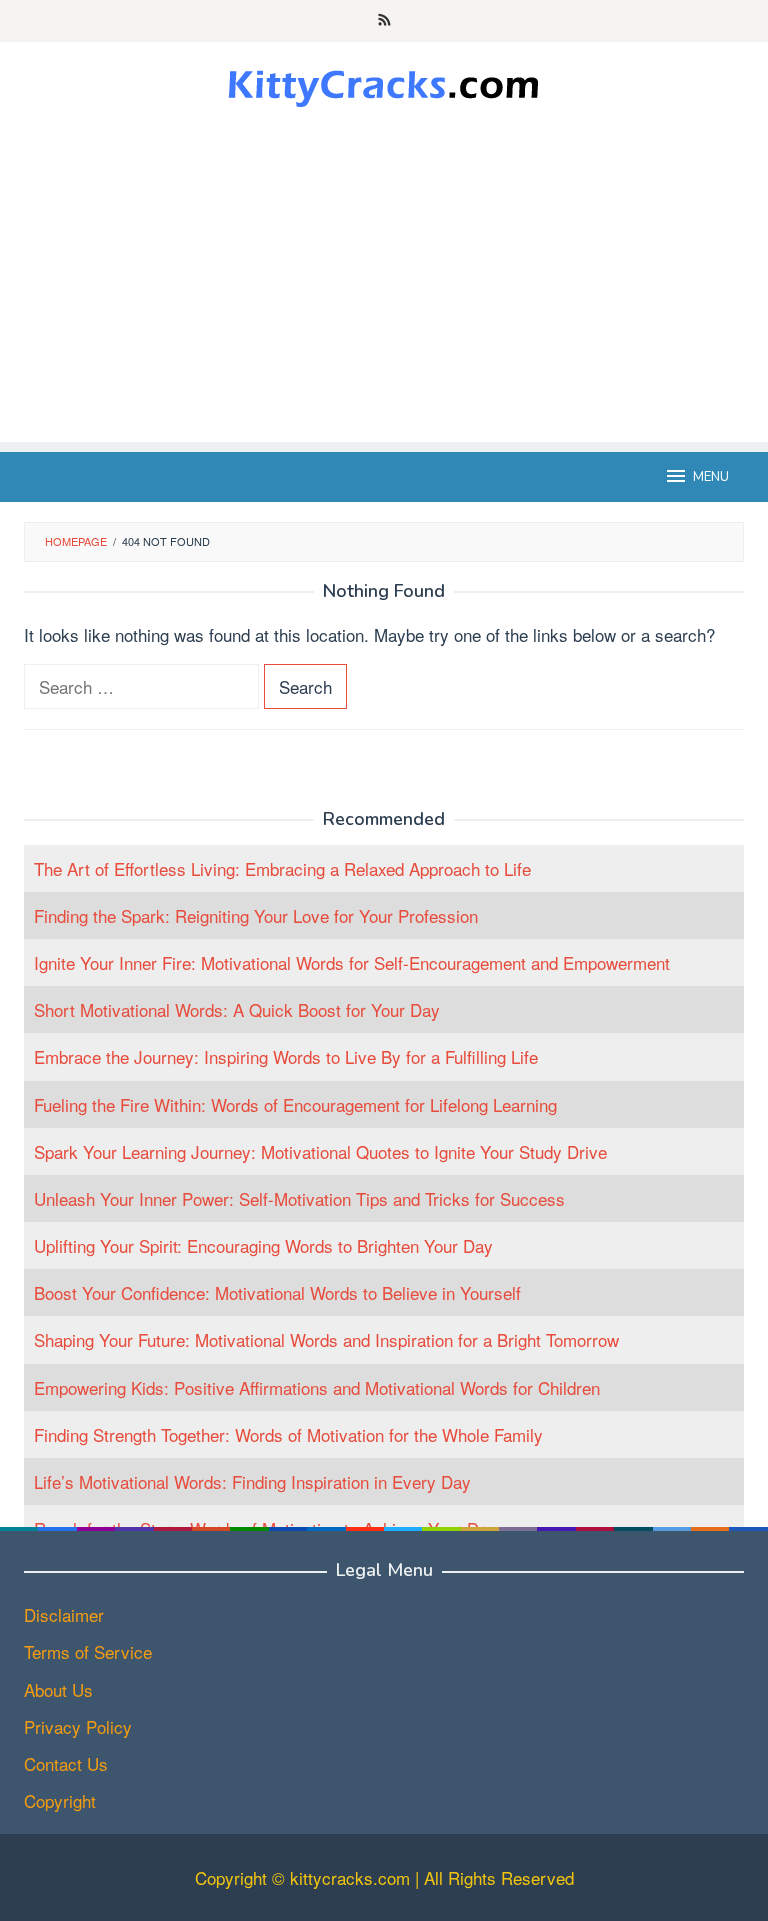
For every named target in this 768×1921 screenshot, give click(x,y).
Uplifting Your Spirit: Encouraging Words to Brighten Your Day (263, 1245)
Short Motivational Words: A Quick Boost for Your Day (237, 1009)
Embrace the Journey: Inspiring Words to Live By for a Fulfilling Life (286, 1056)
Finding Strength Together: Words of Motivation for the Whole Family (288, 1434)
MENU (711, 477)
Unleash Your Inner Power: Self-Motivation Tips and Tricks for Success (299, 1198)
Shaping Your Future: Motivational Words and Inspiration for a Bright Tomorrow (326, 1339)
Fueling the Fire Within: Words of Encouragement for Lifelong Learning (295, 1104)
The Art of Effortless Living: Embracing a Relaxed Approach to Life (282, 868)
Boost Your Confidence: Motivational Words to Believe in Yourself (277, 1292)
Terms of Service (88, 1651)
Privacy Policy (78, 1726)
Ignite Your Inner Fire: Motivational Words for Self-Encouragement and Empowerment (352, 962)
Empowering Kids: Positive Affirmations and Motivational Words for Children (317, 1387)
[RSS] (384, 21)
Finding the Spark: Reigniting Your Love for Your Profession (256, 915)
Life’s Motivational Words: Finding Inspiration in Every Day (252, 1481)
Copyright (60, 1800)
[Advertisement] (384, 302)
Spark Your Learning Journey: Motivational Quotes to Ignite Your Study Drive (320, 1151)
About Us (58, 1689)
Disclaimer (64, 1614)
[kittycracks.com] (384, 83)
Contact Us (66, 1763)
